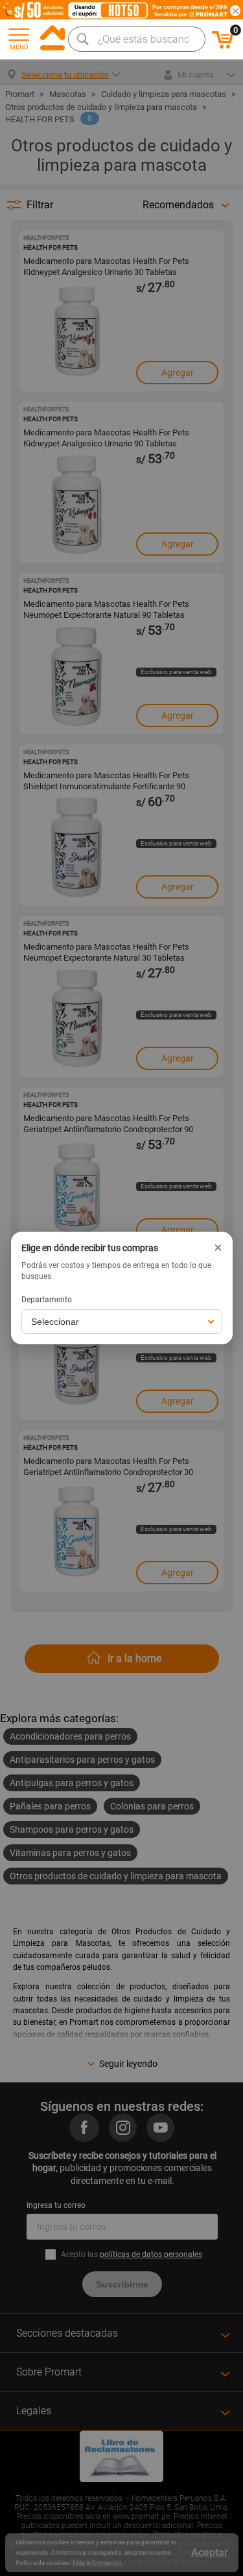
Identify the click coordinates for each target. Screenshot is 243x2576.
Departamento (47, 1300)
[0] (223, 47)
